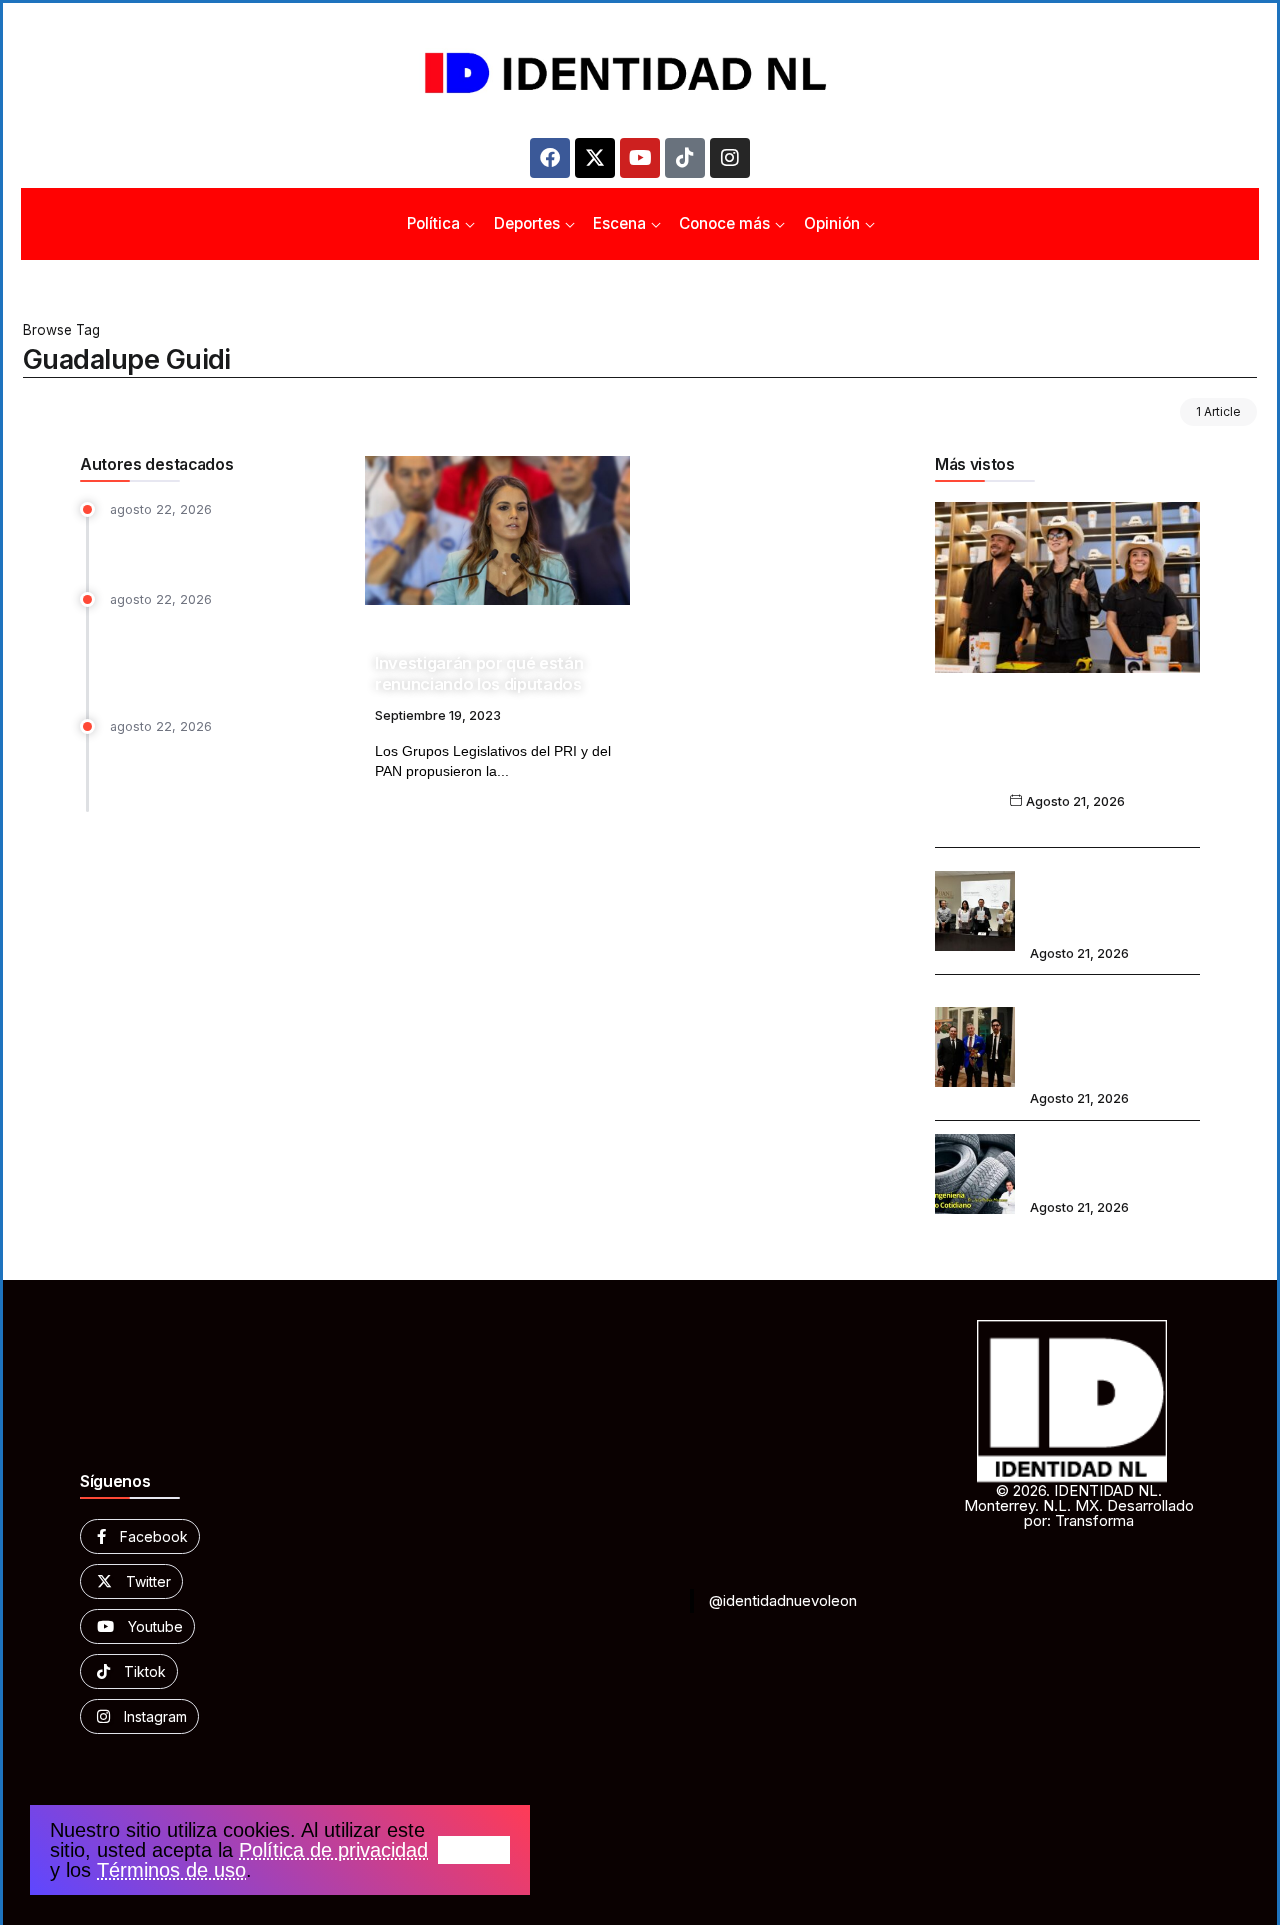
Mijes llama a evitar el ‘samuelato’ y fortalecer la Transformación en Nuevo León (226, 770)
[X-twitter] (595, 158)
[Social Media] (140, 1536)
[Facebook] (550, 158)
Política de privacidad (333, 1850)
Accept (474, 1850)
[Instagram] (730, 158)
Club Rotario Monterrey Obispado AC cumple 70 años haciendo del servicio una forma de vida (1112, 1033)
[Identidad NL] (640, 73)
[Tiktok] (685, 158)
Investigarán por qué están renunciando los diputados (479, 673)
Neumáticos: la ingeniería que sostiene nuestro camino (1110, 1160)
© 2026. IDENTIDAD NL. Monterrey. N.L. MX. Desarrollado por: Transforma (1079, 1505)
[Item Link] (497, 530)
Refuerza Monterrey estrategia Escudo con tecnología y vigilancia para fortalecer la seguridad (216, 652)
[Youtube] (640, 158)
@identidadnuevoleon (783, 1600)
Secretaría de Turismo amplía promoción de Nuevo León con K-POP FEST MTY (1067, 751)
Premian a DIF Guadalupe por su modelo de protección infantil (220, 544)
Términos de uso (171, 1870)
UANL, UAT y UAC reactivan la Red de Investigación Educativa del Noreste (1111, 897)
